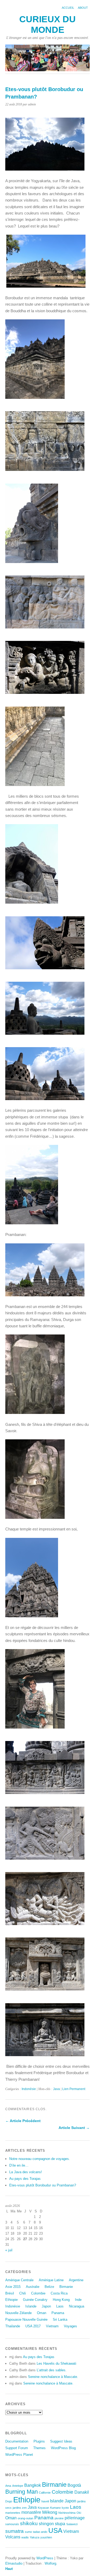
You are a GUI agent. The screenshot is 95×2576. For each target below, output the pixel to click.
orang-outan (25, 2518)
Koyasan (43, 2508)
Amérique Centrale (19, 2280)
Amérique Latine (51, 2280)
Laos (60, 2306)
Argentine (76, 2280)
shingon (46, 2524)
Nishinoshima (67, 2513)
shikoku (29, 2523)
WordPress (45, 2558)
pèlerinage (75, 2518)
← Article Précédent (23, 2121)
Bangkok (33, 2485)
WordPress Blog (63, 2448)
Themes (39, 2448)
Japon (46, 2306)
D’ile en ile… (19, 2165)
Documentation (17, 2441)
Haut (9, 2569)
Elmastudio (14, 2563)
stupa (60, 2524)
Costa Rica (59, 2293)
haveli (45, 2501)
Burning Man (22, 2492)
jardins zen (20, 2508)
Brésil (10, 2293)
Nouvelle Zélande (18, 2313)
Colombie (38, 2293)
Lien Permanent (74, 2089)
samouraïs (12, 2524)
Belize (49, 2287)
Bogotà (74, 2485)
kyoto (65, 2508)
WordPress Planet (19, 2455)
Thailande (13, 2326)
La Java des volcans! (26, 2172)
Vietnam (52, 2326)
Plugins (39, 2441)
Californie (45, 2493)
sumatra (15, 2531)
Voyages (70, 2326)
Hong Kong (61, 2300)
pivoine (59, 2518)
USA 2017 (33, 2326)
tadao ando (40, 2532)
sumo (28, 2532)
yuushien (46, 2537)
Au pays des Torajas (25, 2179)
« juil (9, 2250)
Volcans (13, 2537)
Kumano (55, 2508)
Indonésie (29, 2089)
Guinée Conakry (35, 2300)
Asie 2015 (13, 2287)
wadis (25, 2537)
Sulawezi (72, 2524)
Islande (31, 2306)
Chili (23, 2293)
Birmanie (66, 2287)
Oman (42, 2313)
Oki (79, 2513)
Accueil (68, 8)
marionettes (13, 2513)
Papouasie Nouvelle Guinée (26, 2320)
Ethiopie (11, 2300)
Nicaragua (77, 2306)
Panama (58, 2313)
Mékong (50, 2512)
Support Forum (17, 2448)
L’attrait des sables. (52, 2370)
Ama (8, 2486)
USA (55, 2530)
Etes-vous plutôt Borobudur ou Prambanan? (43, 2185)
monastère (31, 2512)
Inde (78, 2300)
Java (56, 2089)
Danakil (82, 2492)
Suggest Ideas (61, 2441)
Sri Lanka (60, 2320)
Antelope (18, 2486)
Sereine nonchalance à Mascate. (53, 2377)
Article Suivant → (74, 2128)
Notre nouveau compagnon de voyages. (40, 2159)
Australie (33, 2287)
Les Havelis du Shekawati (56, 2363)
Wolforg (50, 2563)
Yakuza (35, 2537)
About (83, 8)
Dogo (9, 2501)
